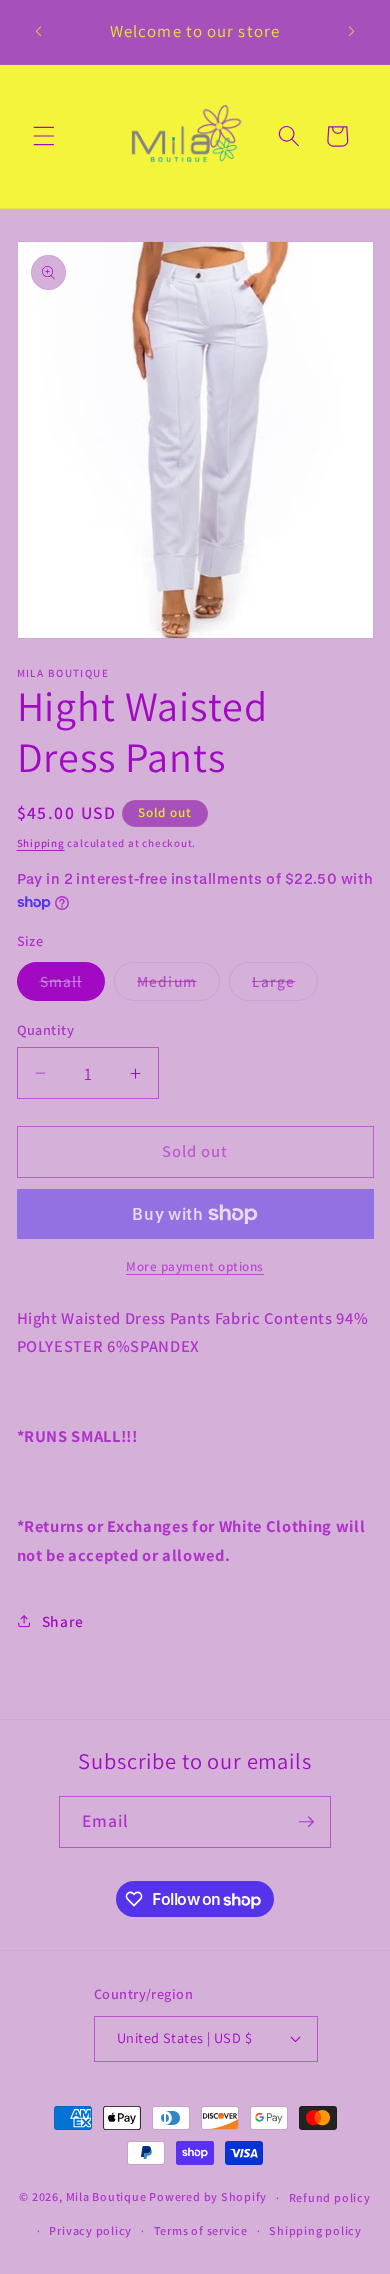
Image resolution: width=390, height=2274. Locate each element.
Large (285, 985)
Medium (178, 985)
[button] (44, 136)
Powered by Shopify (208, 2197)
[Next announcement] (352, 32)
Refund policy (330, 2197)
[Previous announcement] (39, 32)
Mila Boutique (106, 2197)
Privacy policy (90, 2230)
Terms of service (201, 2230)
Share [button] (63, 1621)
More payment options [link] (195, 1266)
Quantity (46, 1029)
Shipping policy (315, 2230)
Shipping (41, 843)
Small (73, 985)
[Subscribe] (306, 1822)
